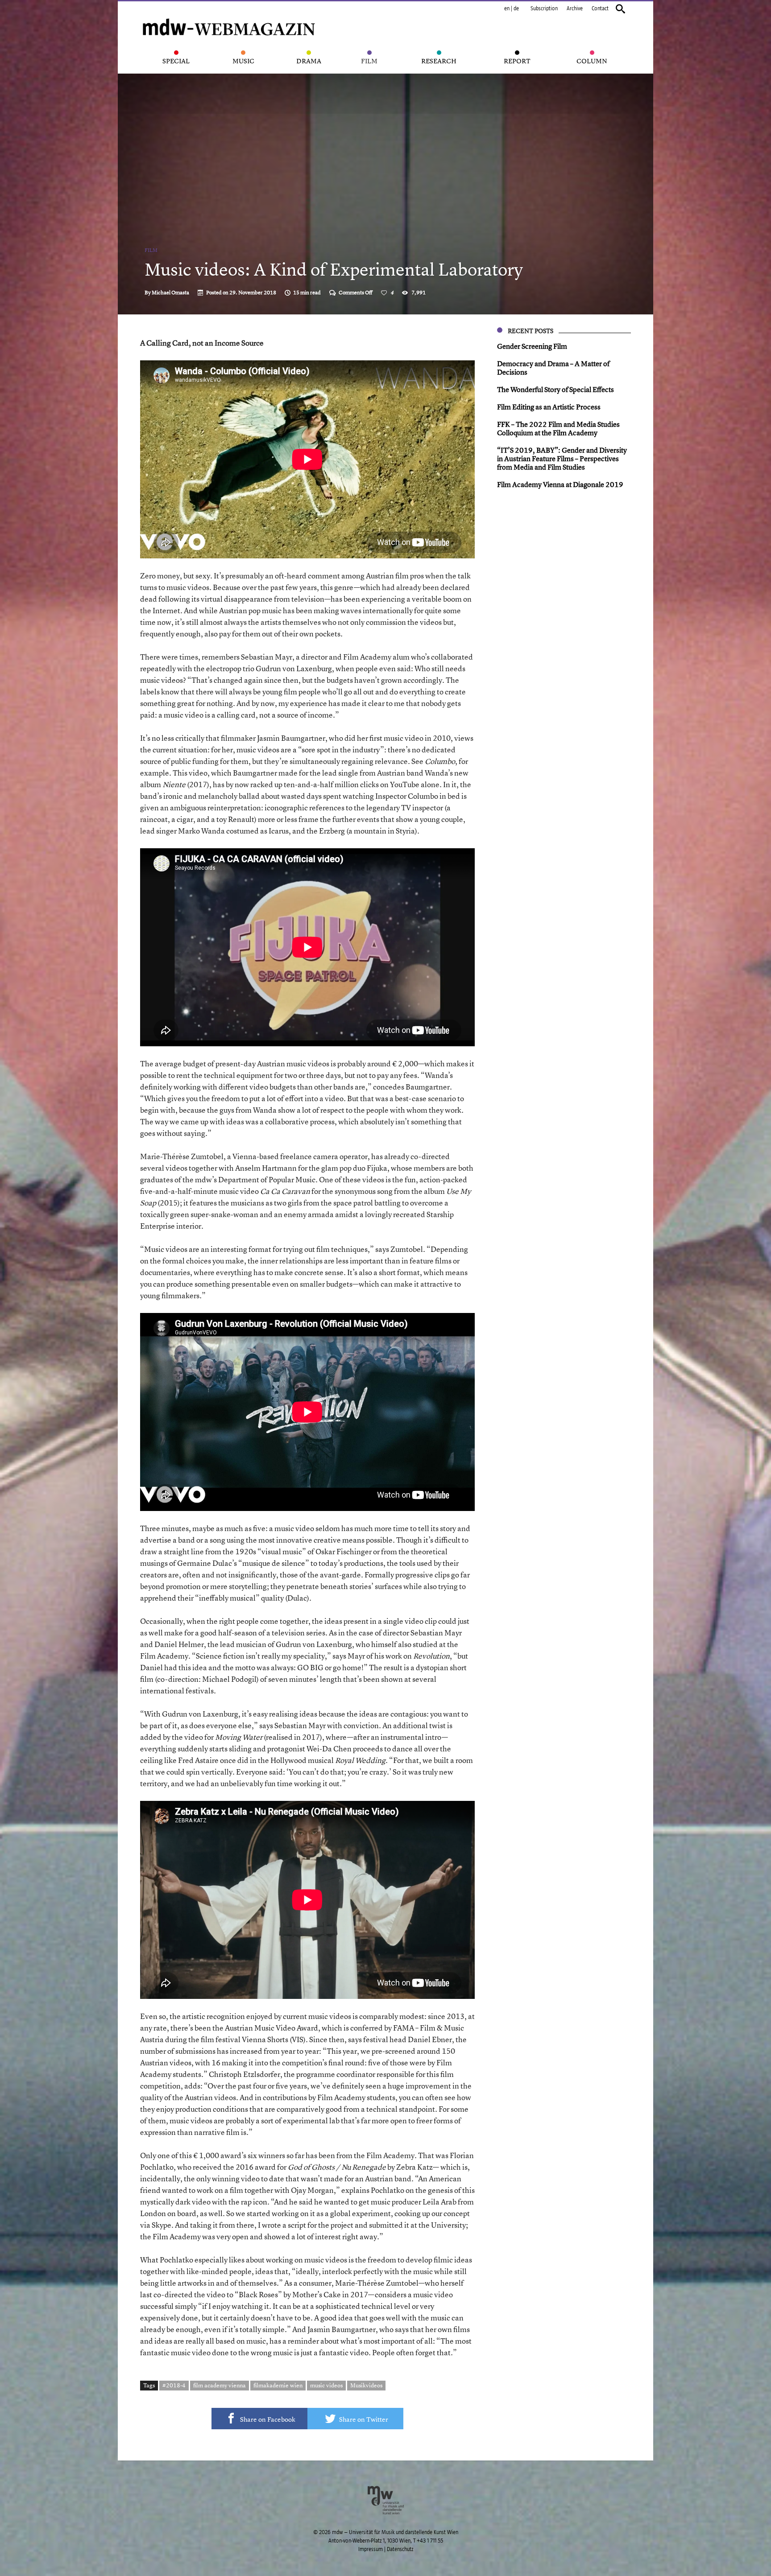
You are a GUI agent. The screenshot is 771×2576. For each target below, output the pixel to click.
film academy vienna (220, 2385)
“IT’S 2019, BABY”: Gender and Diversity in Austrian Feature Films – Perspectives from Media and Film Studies (562, 458)
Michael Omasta (170, 293)
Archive (575, 8)
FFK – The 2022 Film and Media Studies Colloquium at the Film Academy (558, 428)
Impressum (371, 2549)
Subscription (544, 8)
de (516, 8)
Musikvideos (366, 2385)
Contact (600, 8)
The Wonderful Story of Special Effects (555, 389)
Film (151, 250)
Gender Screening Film (532, 346)
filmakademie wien (278, 2385)
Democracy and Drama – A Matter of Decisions (553, 368)
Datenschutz (400, 2549)
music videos (326, 2385)
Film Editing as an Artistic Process (549, 407)
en (507, 8)
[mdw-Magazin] (229, 16)
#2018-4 (174, 2385)
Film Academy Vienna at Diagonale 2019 (560, 484)
